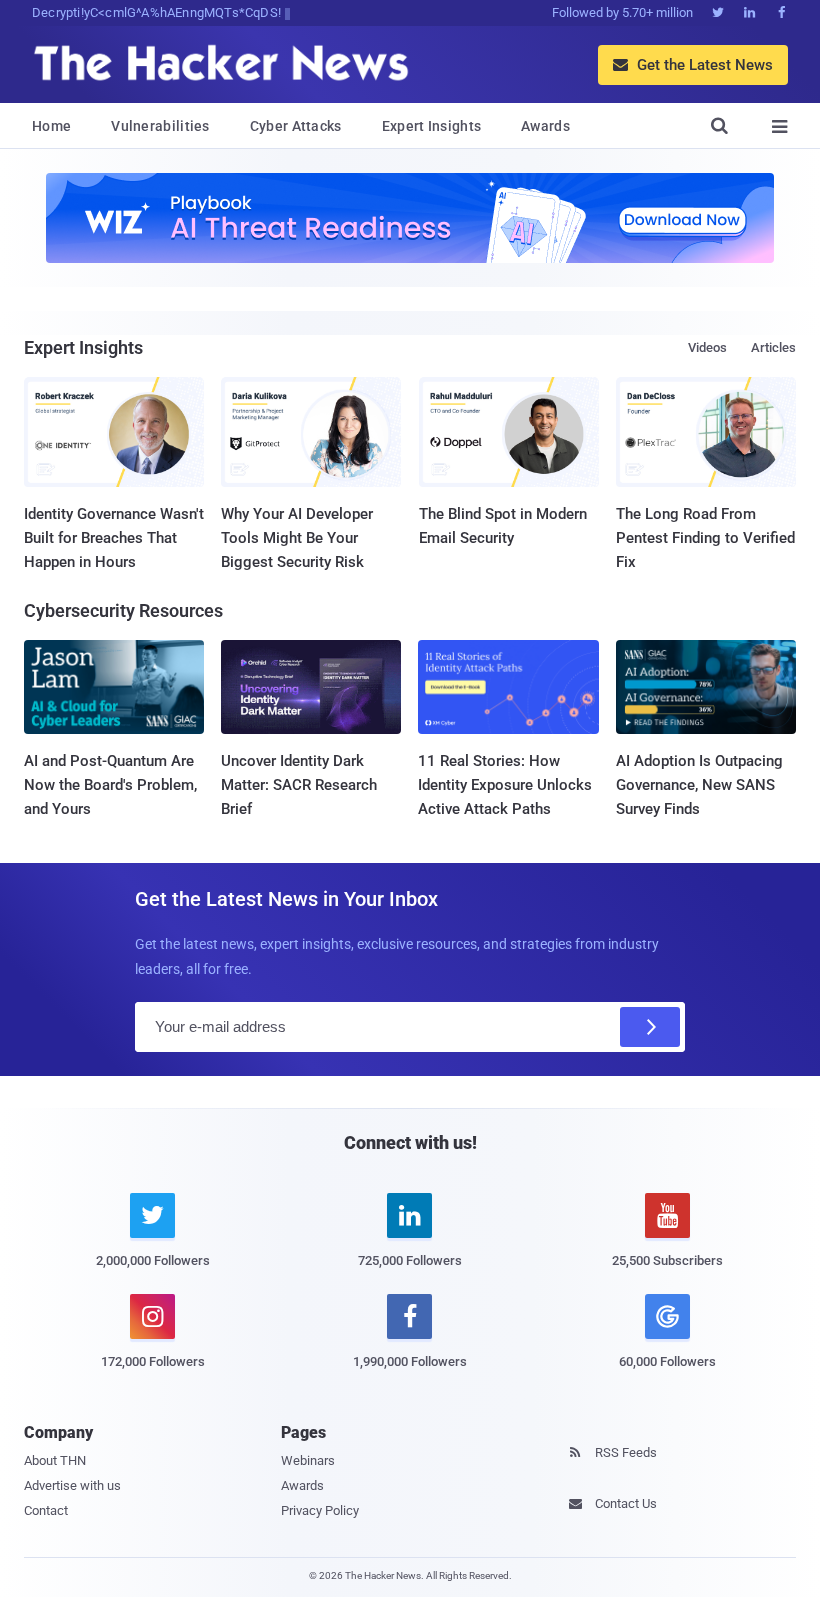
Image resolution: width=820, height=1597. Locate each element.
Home (51, 126)
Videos (707, 347)
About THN (55, 1460)
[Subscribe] (650, 1027)
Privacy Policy (320, 1510)
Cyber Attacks (296, 126)
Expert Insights (432, 126)
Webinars (308, 1460)
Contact (46, 1510)
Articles (773, 347)
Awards (545, 126)
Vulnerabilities (160, 126)
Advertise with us (72, 1485)
